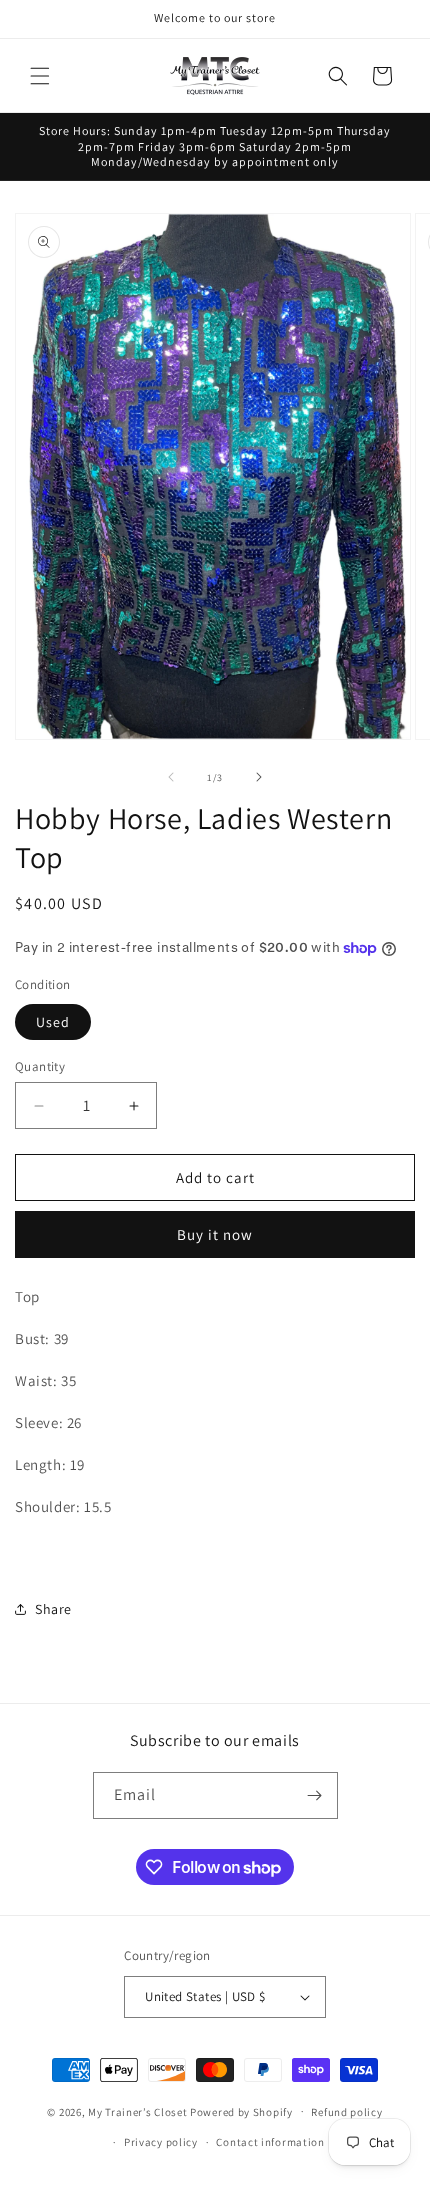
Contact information (270, 2142)
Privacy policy (161, 2142)
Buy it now (215, 1234)
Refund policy (346, 2112)
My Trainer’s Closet (137, 2111)
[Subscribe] (315, 1795)
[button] (40, 76)
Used (53, 1022)
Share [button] (53, 1609)
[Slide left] (171, 777)
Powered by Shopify (241, 2111)
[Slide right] (259, 777)
